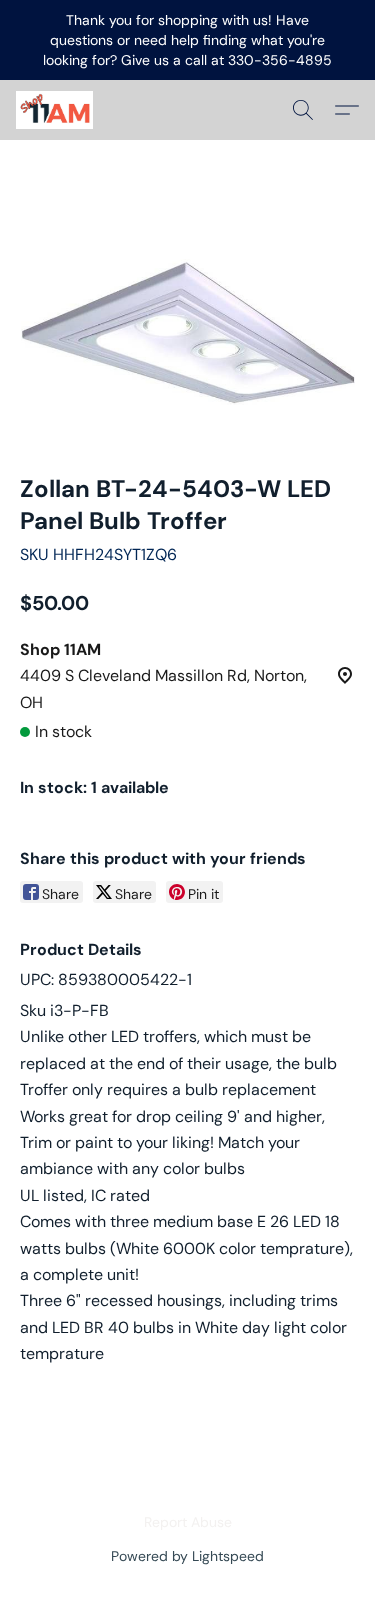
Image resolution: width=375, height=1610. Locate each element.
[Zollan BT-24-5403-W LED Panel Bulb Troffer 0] (187, 332)
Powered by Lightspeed (187, 1556)
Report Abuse (188, 1522)
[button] (56, 110)
